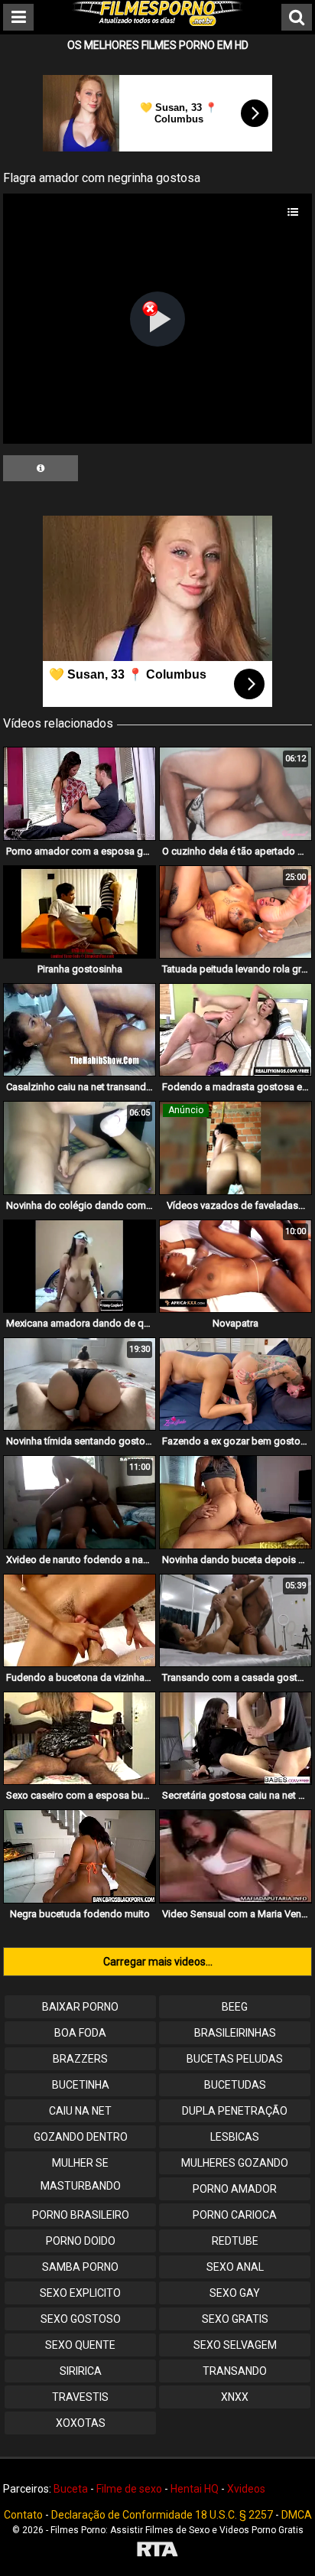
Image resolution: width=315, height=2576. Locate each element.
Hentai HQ (195, 2489)
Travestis (80, 2397)
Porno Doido (81, 2241)
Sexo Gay (235, 2293)
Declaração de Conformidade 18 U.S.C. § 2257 (162, 2515)
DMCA (297, 2515)
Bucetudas (235, 2085)
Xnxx (235, 2397)
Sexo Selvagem (235, 2345)
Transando (235, 2371)
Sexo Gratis (235, 2319)
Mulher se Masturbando (81, 2174)
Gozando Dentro (81, 2137)
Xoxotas (81, 2423)
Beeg (235, 2007)
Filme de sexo (129, 2489)
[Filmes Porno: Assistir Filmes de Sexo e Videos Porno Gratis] (157, 22)
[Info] (41, 468)
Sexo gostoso (81, 2319)
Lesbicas (235, 2137)
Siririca (81, 2371)
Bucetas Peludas (235, 2059)
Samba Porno (80, 2267)
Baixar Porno (80, 2007)
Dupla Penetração (235, 2111)
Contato (23, 2515)
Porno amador (235, 2189)
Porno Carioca (235, 2215)
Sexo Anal (235, 2267)
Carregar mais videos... (158, 1962)
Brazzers (80, 2059)
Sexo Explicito (80, 2293)
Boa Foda (80, 2033)
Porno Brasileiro (81, 2215)
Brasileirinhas (235, 2033)
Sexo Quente (80, 2345)
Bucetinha (81, 2085)
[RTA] (157, 2551)
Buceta (71, 2489)
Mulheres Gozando (235, 2163)
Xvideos (246, 2489)
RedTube (235, 2241)
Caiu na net (80, 2111)
